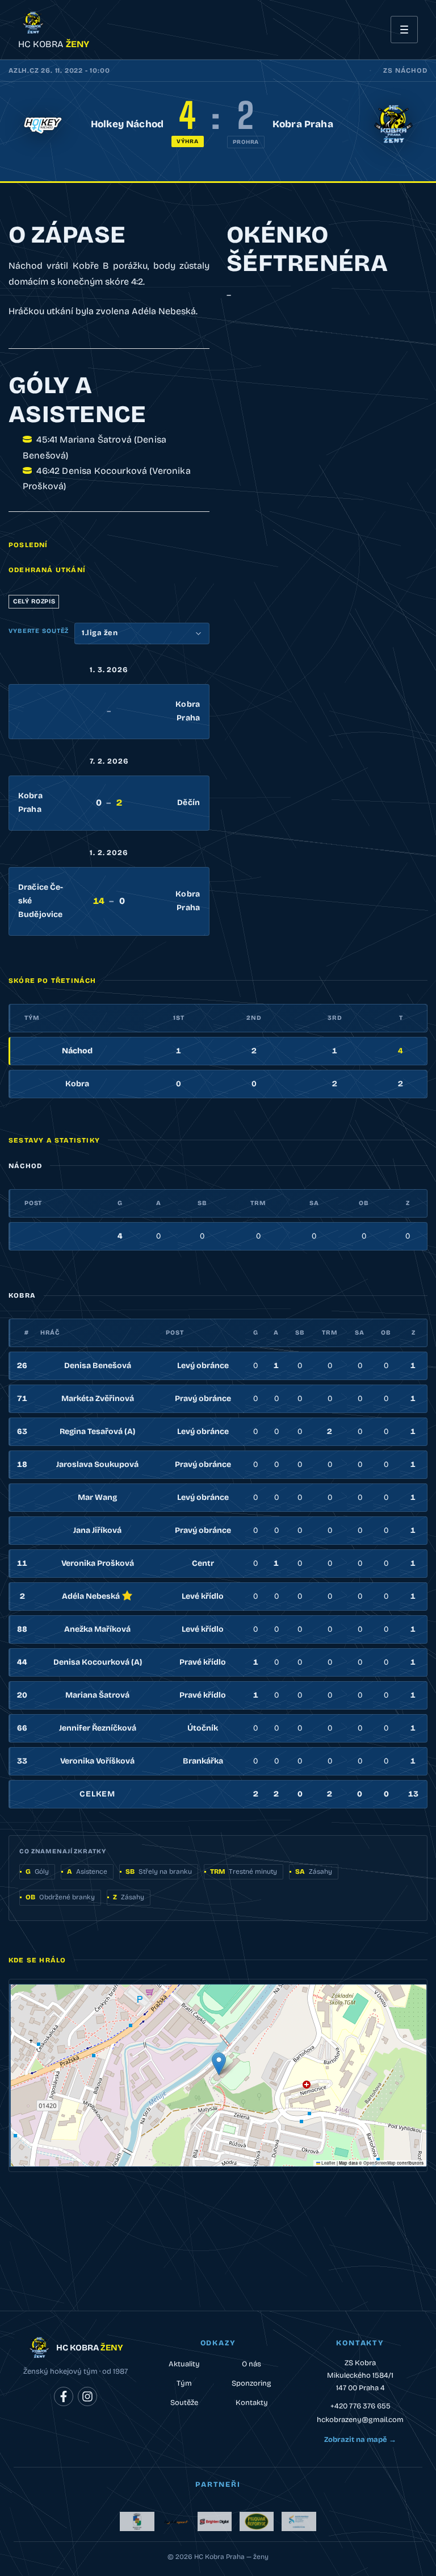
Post (33, 1203)
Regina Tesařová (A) (97, 1431)
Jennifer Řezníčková (98, 1728)
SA (314, 1203)
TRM (258, 1203)
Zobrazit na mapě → (360, 2440)
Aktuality (184, 2364)
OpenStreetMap (380, 2163)
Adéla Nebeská (91, 1596)
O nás (251, 2364)
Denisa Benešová (98, 1366)
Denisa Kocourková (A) (98, 1662)
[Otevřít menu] (404, 30)
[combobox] (142, 633)
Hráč (50, 1333)
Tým (184, 2383)
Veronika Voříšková (97, 1761)
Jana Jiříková (97, 1530)
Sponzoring (251, 2383)
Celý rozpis (34, 601)
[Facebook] (64, 2396)
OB (364, 1203)
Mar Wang (97, 1497)
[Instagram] (87, 2396)
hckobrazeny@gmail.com (360, 2420)
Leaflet (328, 2163)
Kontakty (252, 2403)
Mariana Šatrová (97, 1695)
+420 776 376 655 (360, 2406)
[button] (219, 2064)
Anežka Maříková (97, 1629)
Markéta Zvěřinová (98, 1399)
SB (202, 1203)
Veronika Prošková (98, 1563)
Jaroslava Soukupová (97, 1464)
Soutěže (184, 2403)
